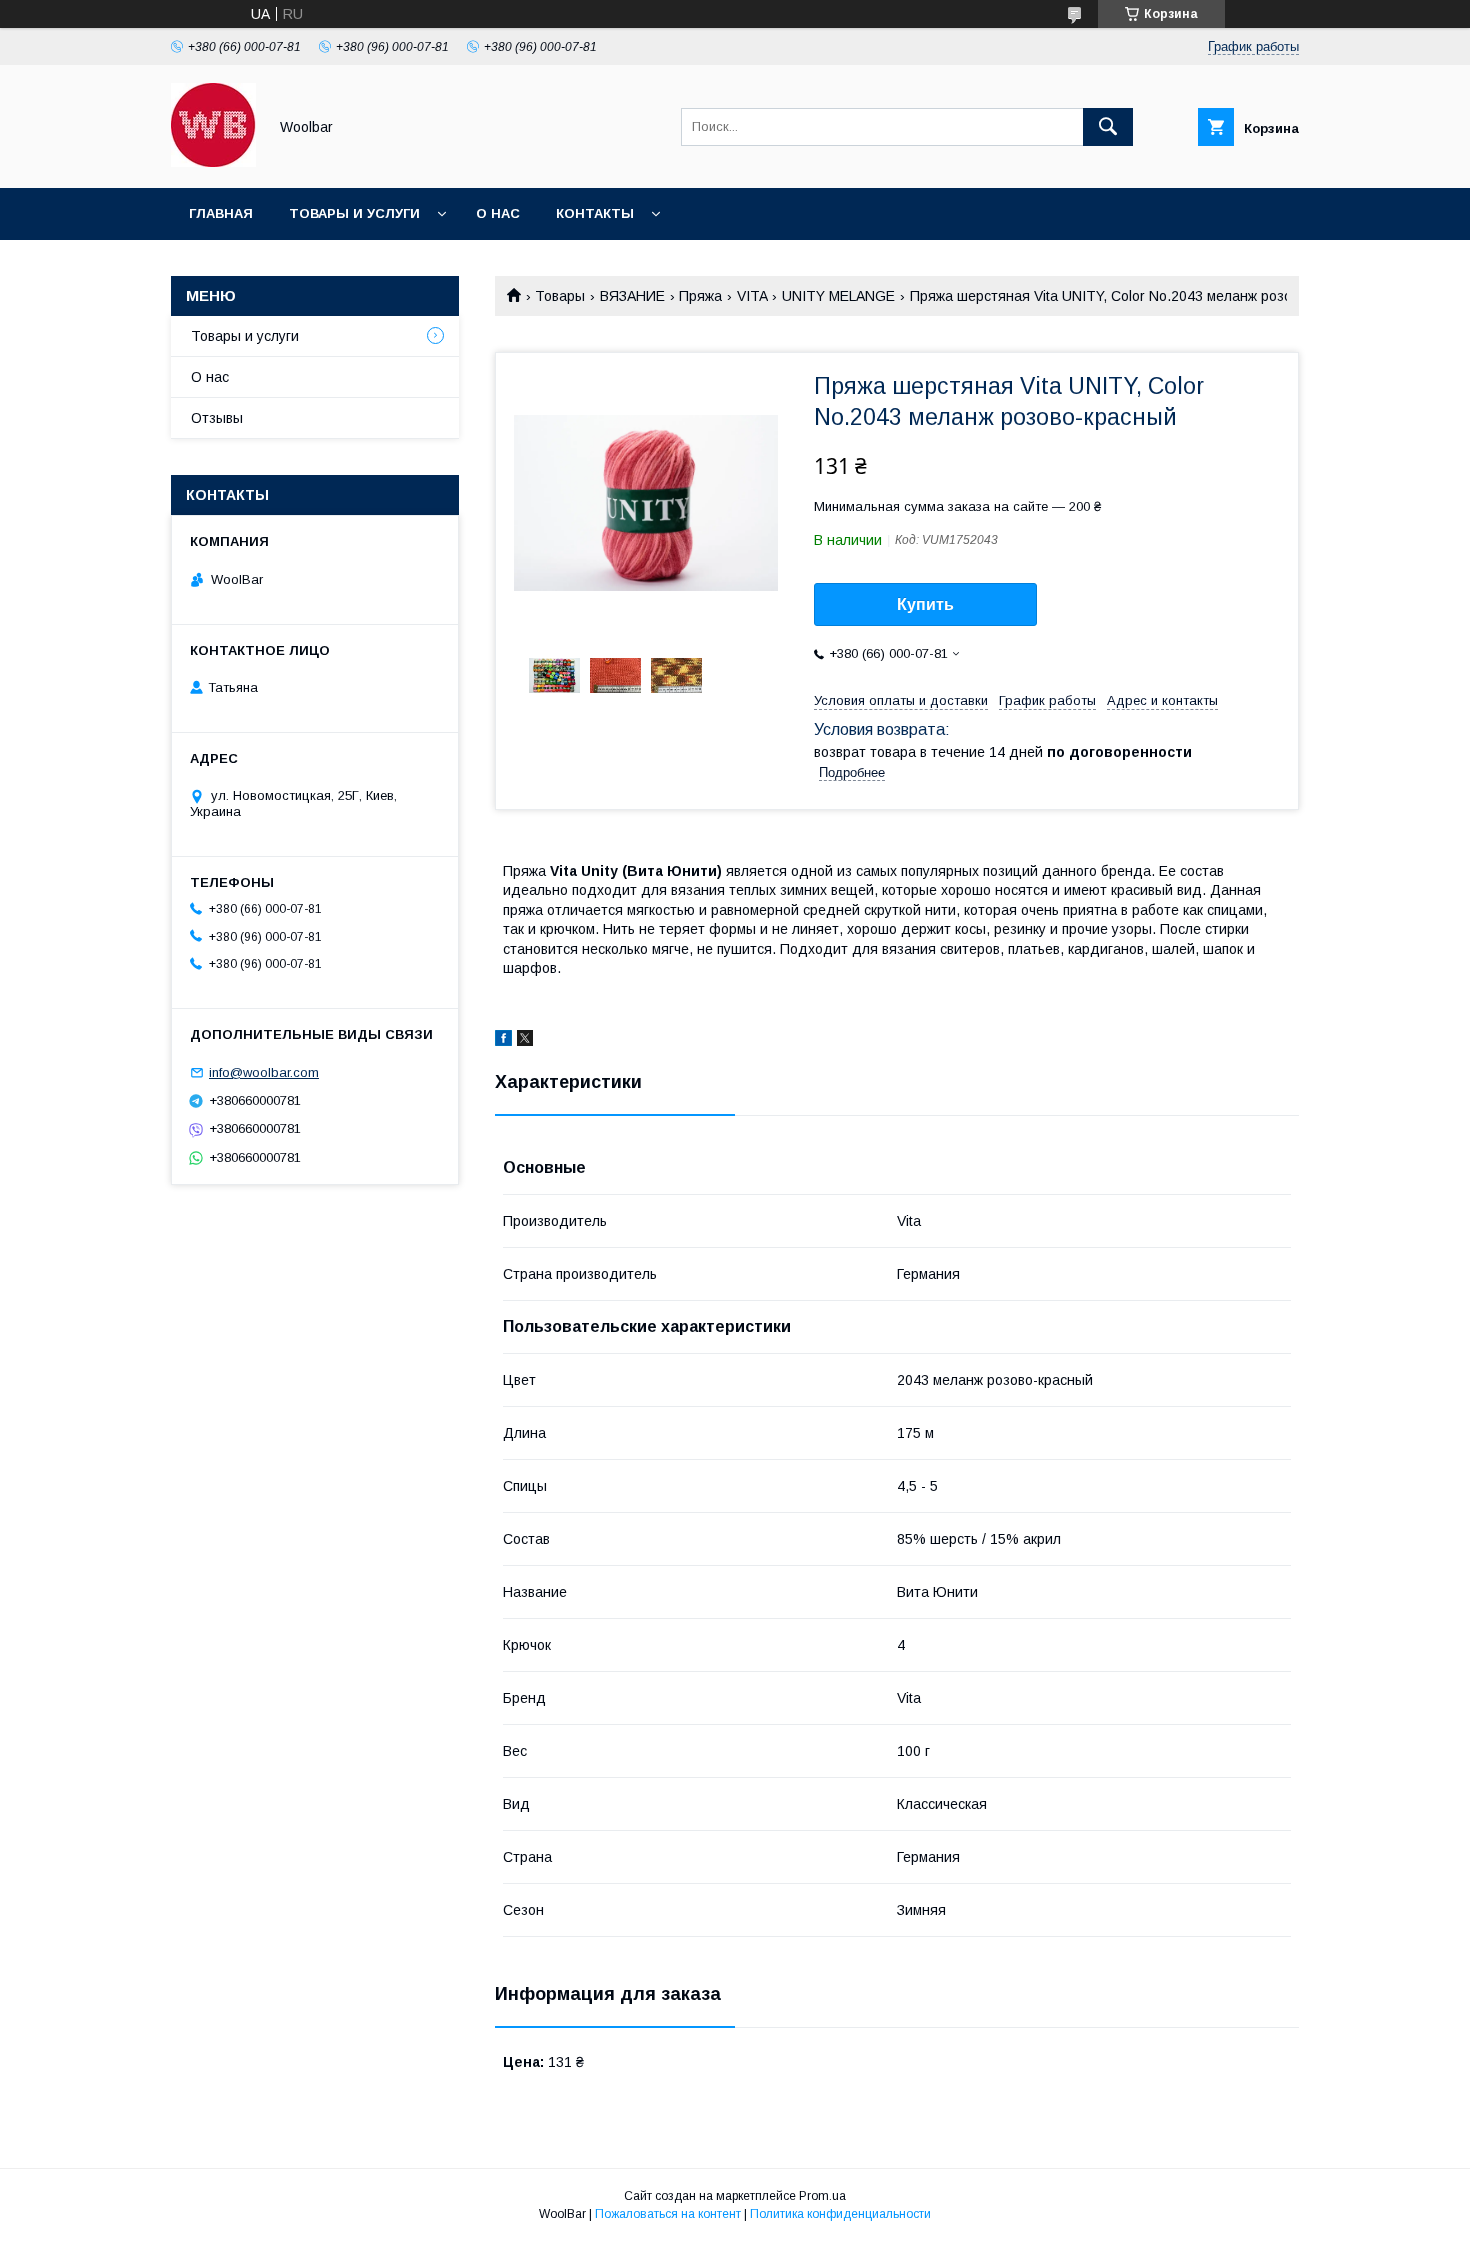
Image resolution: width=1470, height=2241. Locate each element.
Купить (925, 604)
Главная (221, 213)
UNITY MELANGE (838, 296)
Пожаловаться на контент (668, 2214)
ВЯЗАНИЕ (632, 296)
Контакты (595, 213)
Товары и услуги (354, 213)
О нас (498, 213)
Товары (560, 296)
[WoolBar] (213, 162)
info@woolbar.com (264, 1072)
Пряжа (700, 296)
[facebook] (503, 1041)
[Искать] (1108, 127)
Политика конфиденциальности (840, 2214)
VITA (752, 296)
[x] (525, 1041)
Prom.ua (822, 2196)
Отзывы (217, 418)
